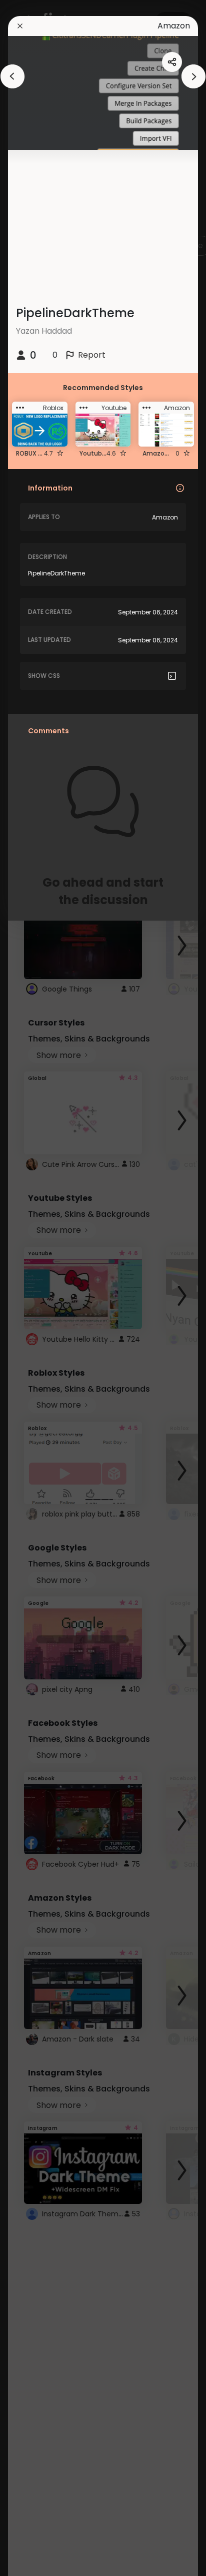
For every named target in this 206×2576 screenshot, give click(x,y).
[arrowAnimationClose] (12, 76)
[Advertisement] (40, 1288)
